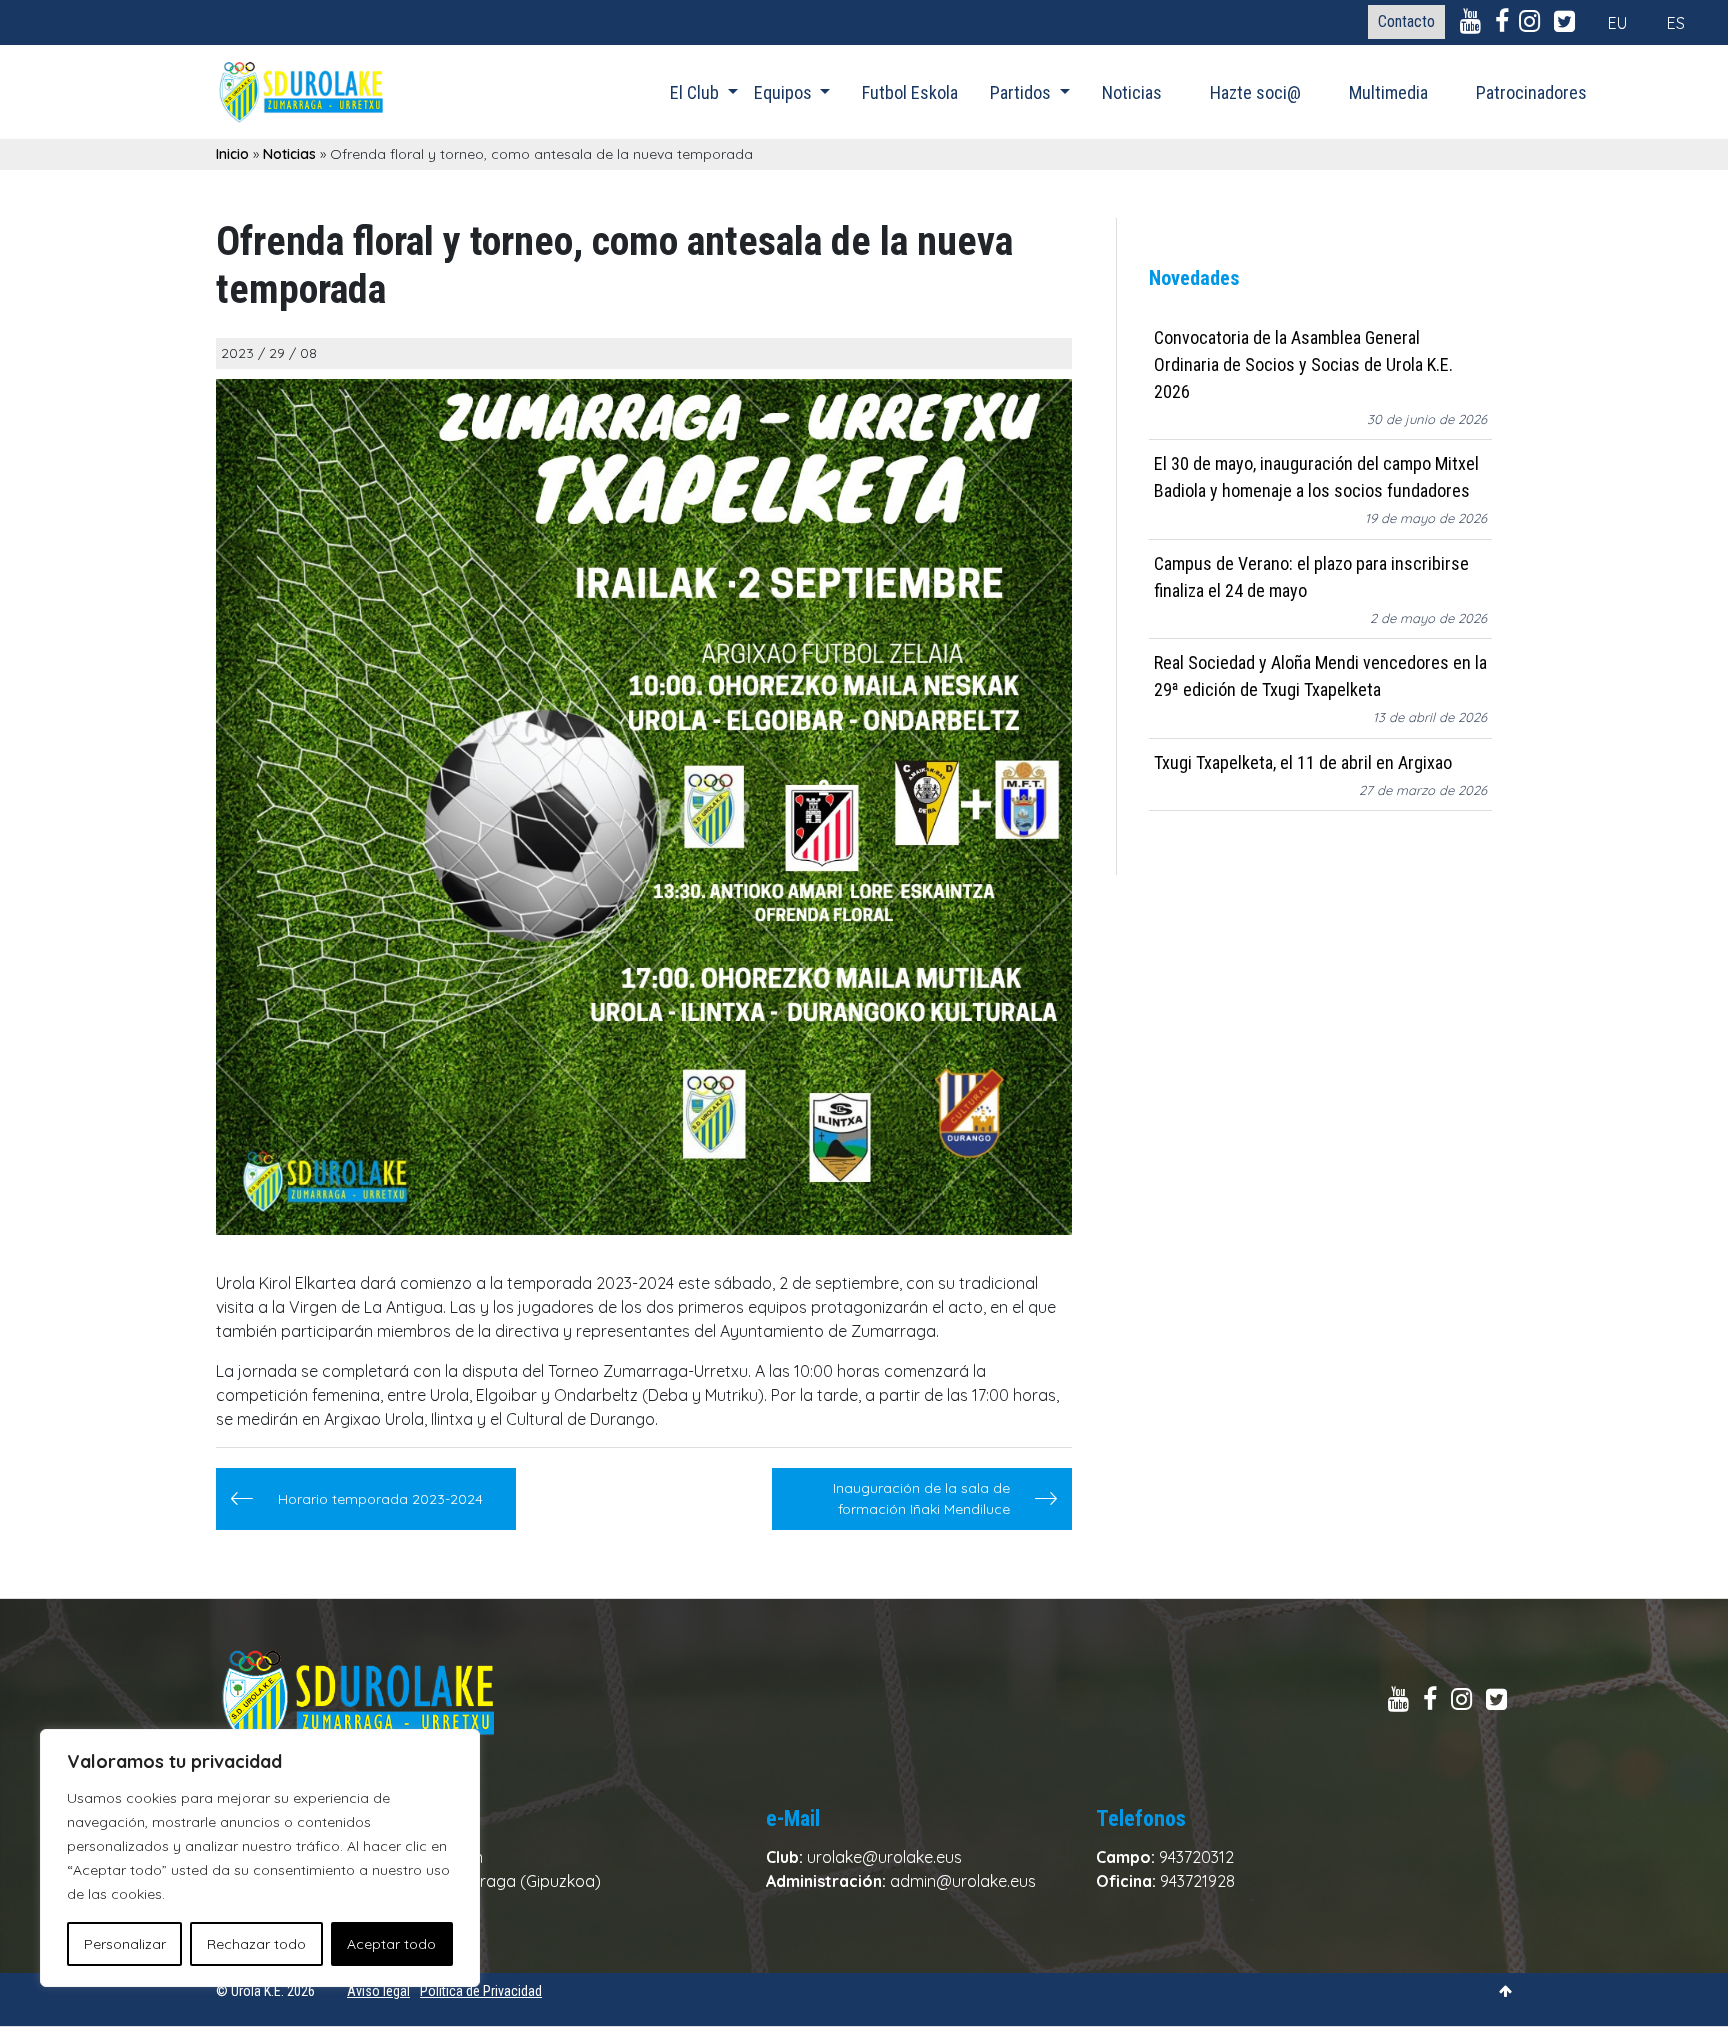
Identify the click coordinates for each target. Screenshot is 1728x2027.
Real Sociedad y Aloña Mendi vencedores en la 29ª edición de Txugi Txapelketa (1320, 677)
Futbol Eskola (910, 92)
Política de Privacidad (481, 1991)
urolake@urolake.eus (884, 1857)
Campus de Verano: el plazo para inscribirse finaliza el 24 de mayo (1311, 577)
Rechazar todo (256, 1944)
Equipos (785, 92)
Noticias (1132, 92)
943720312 (1196, 1857)
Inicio (232, 154)
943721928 (1197, 1881)
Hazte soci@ (1255, 92)
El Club (696, 92)
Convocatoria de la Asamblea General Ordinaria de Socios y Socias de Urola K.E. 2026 (1303, 364)
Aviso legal (378, 1991)
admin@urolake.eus (963, 1881)
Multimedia (1388, 92)
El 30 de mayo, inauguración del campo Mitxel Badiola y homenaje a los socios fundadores (1316, 478)
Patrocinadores (1531, 92)
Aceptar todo (391, 1944)
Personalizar (125, 1944)
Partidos (1022, 92)
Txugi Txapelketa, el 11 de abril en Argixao (1303, 762)
